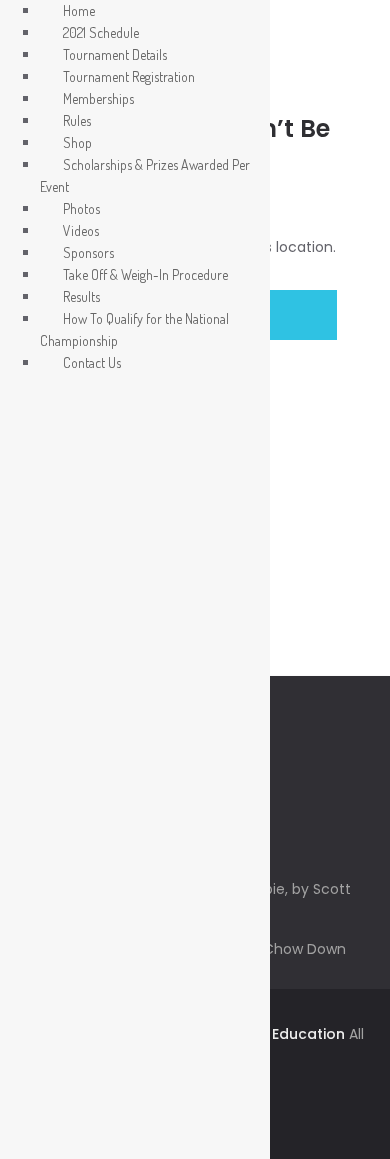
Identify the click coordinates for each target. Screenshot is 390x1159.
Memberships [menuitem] (98, 98)
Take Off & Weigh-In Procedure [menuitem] (145, 274)
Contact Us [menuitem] (92, 362)
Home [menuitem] (79, 10)
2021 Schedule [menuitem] (101, 32)
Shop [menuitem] (77, 142)
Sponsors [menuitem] (88, 252)
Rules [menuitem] (77, 120)
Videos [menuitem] (81, 230)
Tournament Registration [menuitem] (129, 76)
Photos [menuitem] (81, 208)
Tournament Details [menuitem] (115, 54)
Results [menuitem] (81, 296)
